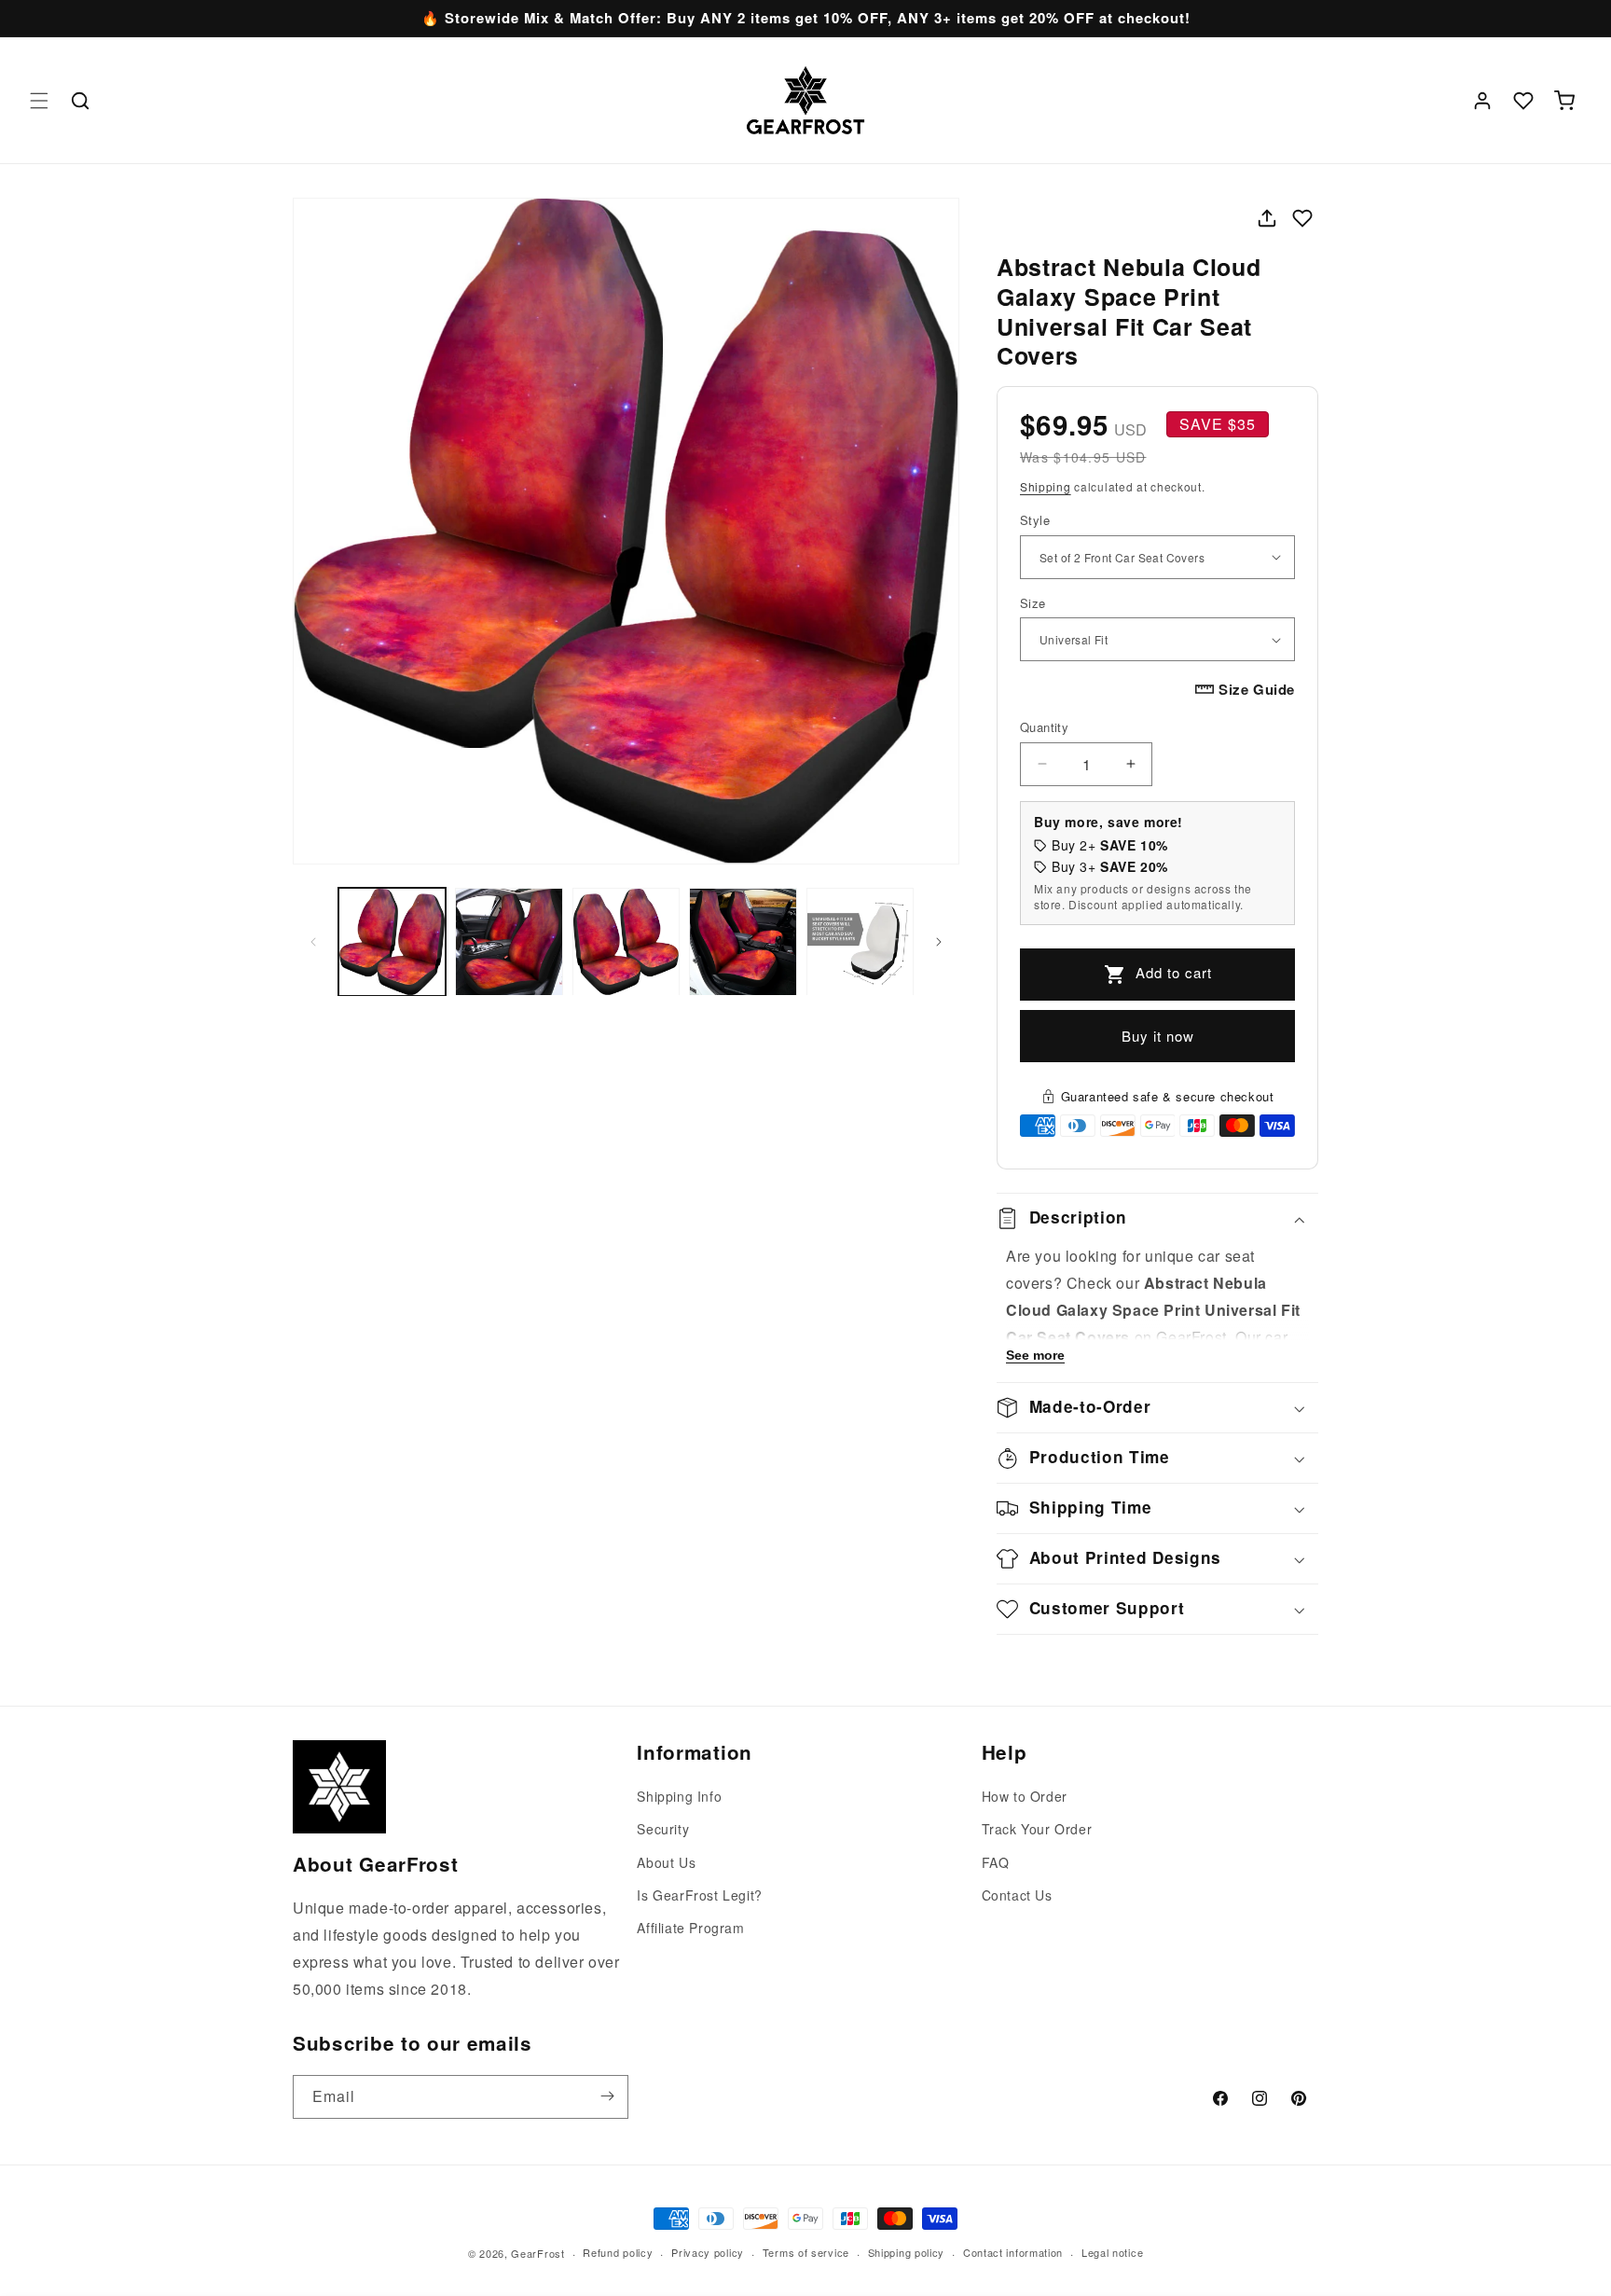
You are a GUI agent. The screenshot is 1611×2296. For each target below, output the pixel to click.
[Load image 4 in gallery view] (743, 941)
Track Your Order (1037, 1830)
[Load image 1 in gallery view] (392, 941)
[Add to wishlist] (1302, 218)
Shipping (1046, 486)
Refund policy (618, 2252)
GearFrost (537, 2253)
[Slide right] (939, 942)
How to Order (1025, 1796)
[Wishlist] (1523, 101)
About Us (666, 1862)
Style (1035, 520)
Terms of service (806, 2252)
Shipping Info (679, 1796)
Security (663, 1830)
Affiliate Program (690, 1928)
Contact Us (1017, 1895)
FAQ (996, 1862)
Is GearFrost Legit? (699, 1895)
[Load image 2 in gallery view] (509, 941)
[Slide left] (313, 942)
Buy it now (1158, 1036)
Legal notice (1112, 2252)
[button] (39, 101)
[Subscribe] (607, 2096)
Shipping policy (907, 2252)
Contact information (1013, 2252)
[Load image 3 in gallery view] (626, 941)
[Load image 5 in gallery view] (860, 941)
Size (1033, 603)
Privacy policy (708, 2252)
